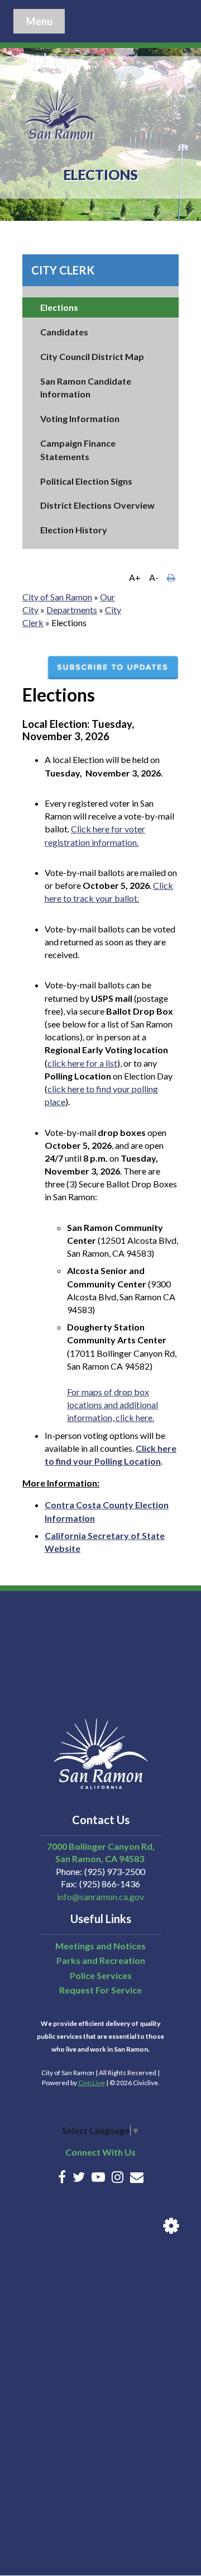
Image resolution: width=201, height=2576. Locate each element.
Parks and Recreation (101, 1960)
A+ (135, 577)
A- (154, 577)
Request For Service (100, 1990)
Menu (39, 21)
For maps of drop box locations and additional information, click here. (113, 1405)
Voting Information (80, 418)
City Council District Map (92, 356)
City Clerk (63, 270)
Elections (59, 307)
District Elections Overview (97, 505)
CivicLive (92, 2083)
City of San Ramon (57, 597)
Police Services (101, 1975)
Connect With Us (100, 2152)
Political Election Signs (86, 481)
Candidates (64, 332)
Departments (72, 610)
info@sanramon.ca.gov (100, 1897)
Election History (74, 530)
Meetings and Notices (100, 1946)
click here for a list (82, 1063)
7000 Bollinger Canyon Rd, (101, 1846)
